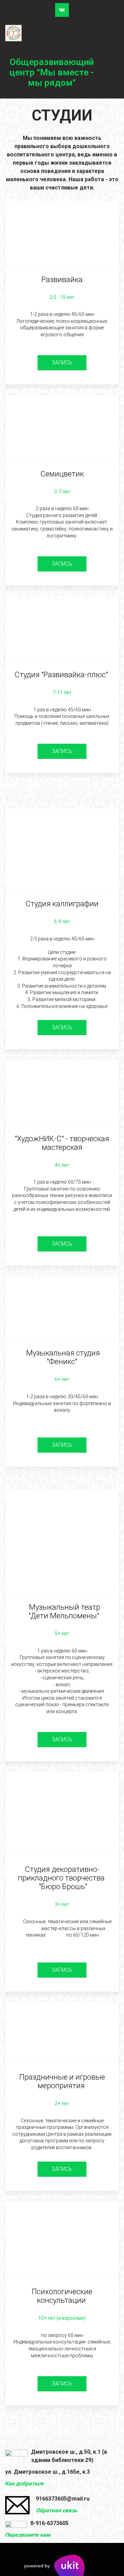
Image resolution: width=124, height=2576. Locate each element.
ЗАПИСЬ (62, 363)
